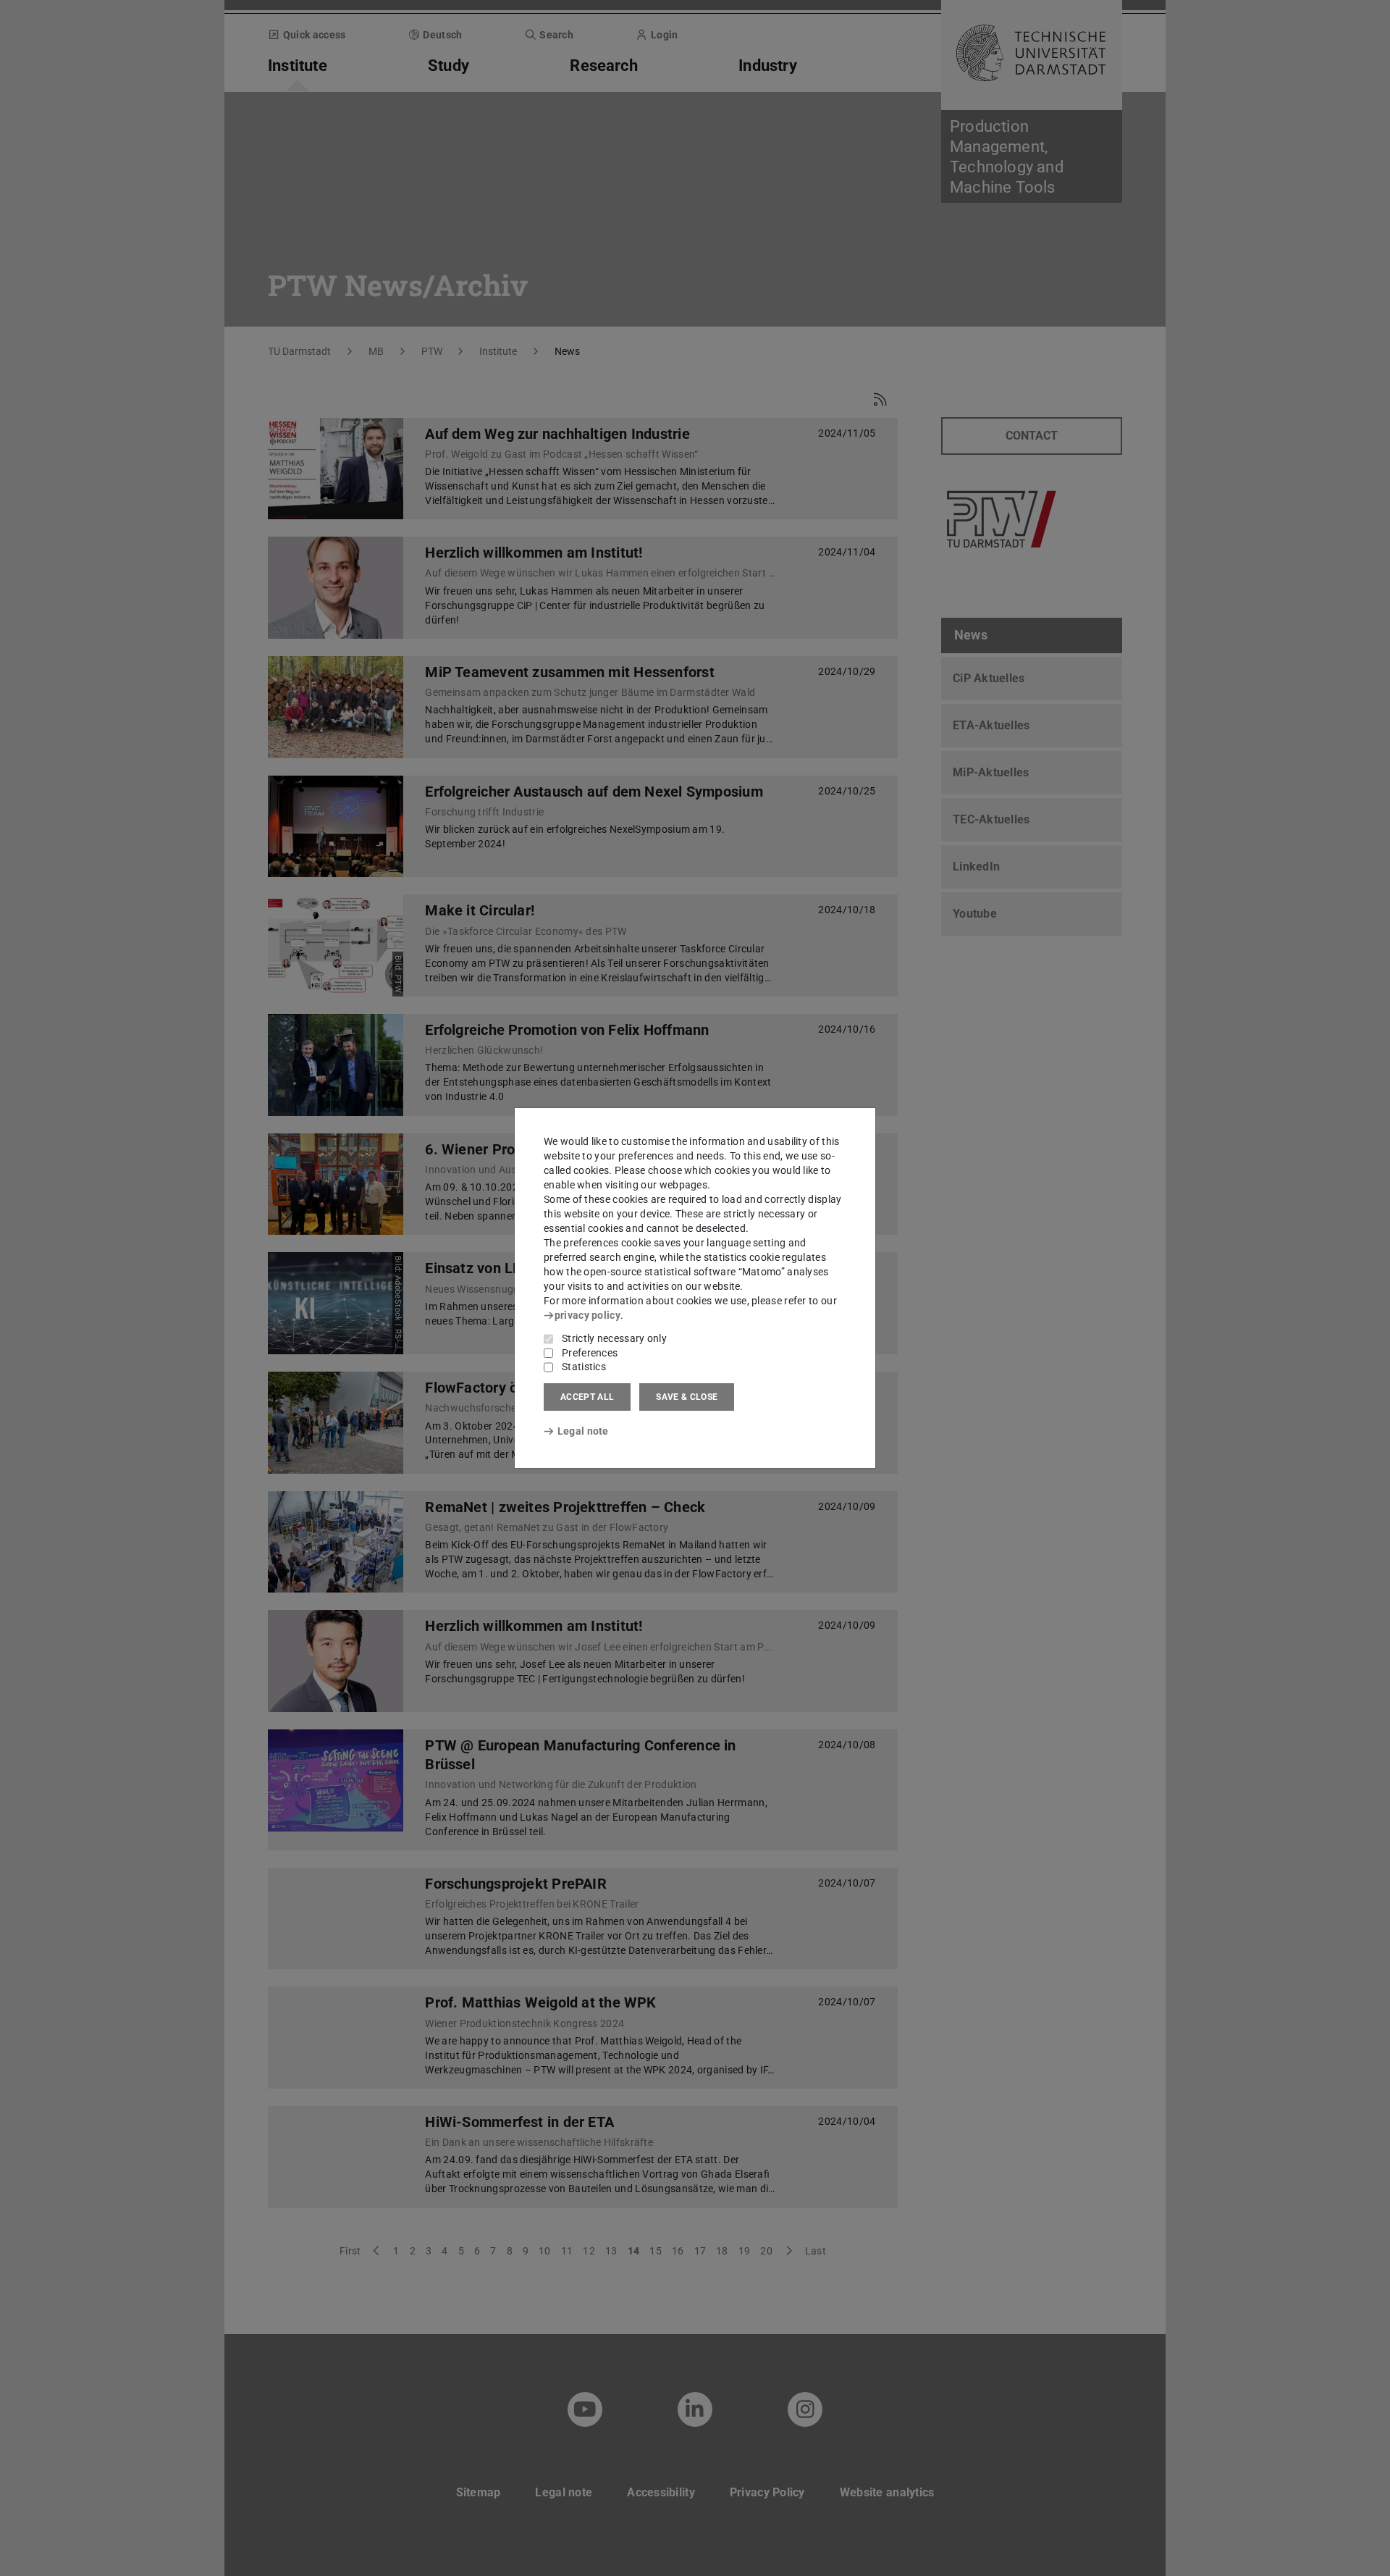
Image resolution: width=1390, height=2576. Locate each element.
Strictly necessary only (614, 1338)
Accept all (587, 1397)
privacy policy (587, 1315)
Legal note (583, 1431)
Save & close (687, 1397)
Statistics (584, 1367)
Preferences (590, 1353)
